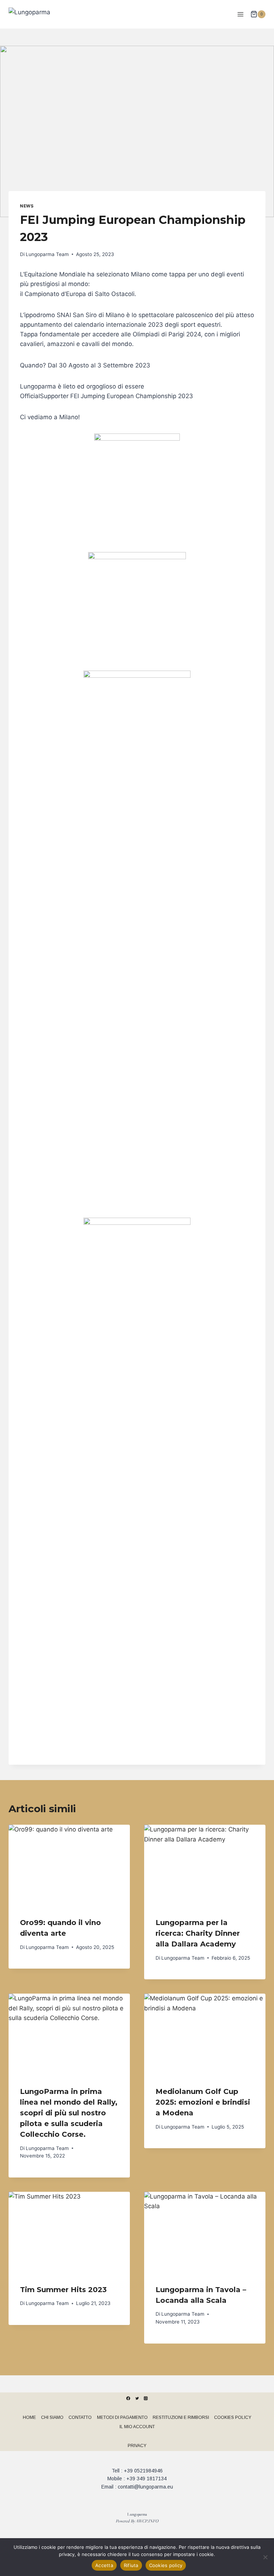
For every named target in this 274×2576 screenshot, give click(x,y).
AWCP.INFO (147, 2521)
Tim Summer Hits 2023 (63, 2290)
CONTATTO (80, 2417)
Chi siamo (52, 2417)
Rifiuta (131, 2565)
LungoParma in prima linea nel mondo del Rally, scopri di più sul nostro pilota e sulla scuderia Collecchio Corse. (69, 2113)
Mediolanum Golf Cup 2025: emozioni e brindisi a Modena (203, 2102)
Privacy (137, 2446)
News (27, 206)
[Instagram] (146, 2398)
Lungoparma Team (47, 254)
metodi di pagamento (122, 2417)
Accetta (104, 2565)
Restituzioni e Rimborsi (181, 2417)
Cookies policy (166, 2565)
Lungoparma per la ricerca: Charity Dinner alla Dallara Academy (198, 1933)
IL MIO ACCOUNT (137, 2427)
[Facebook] (128, 2398)
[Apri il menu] (240, 14)
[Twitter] (137, 2398)
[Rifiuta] (265, 2557)
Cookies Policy (233, 2417)
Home (29, 2417)
